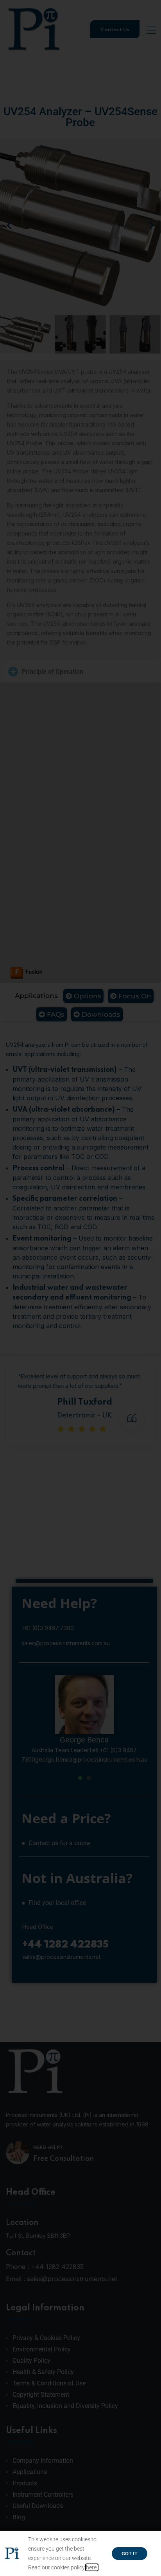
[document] (80, 1288)
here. (92, 2567)
